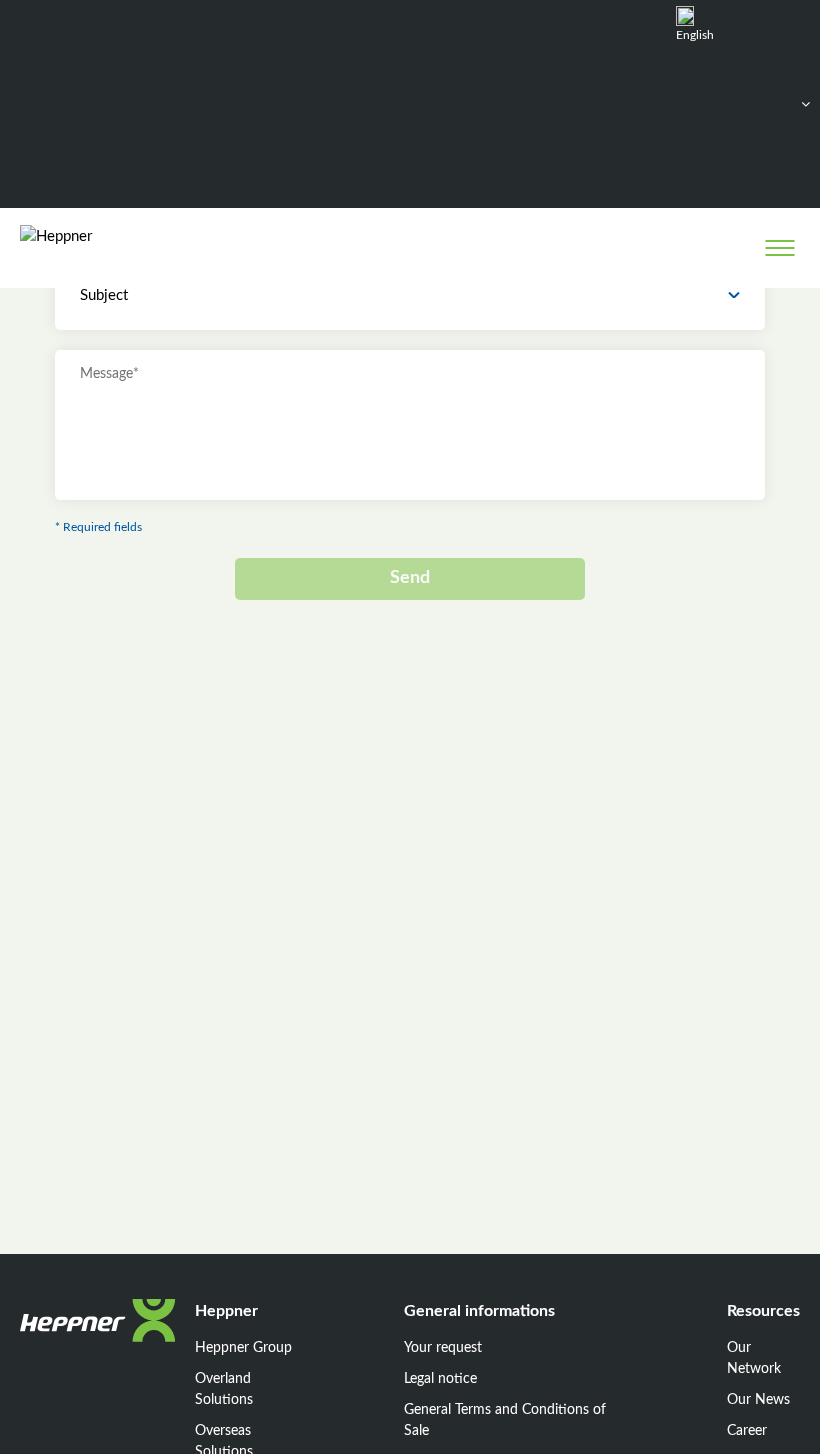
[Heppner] (101, 247)
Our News (758, 1400)
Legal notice (440, 1379)
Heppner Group (243, 1348)
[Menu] (779, 248)
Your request (443, 1348)
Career (747, 1431)
